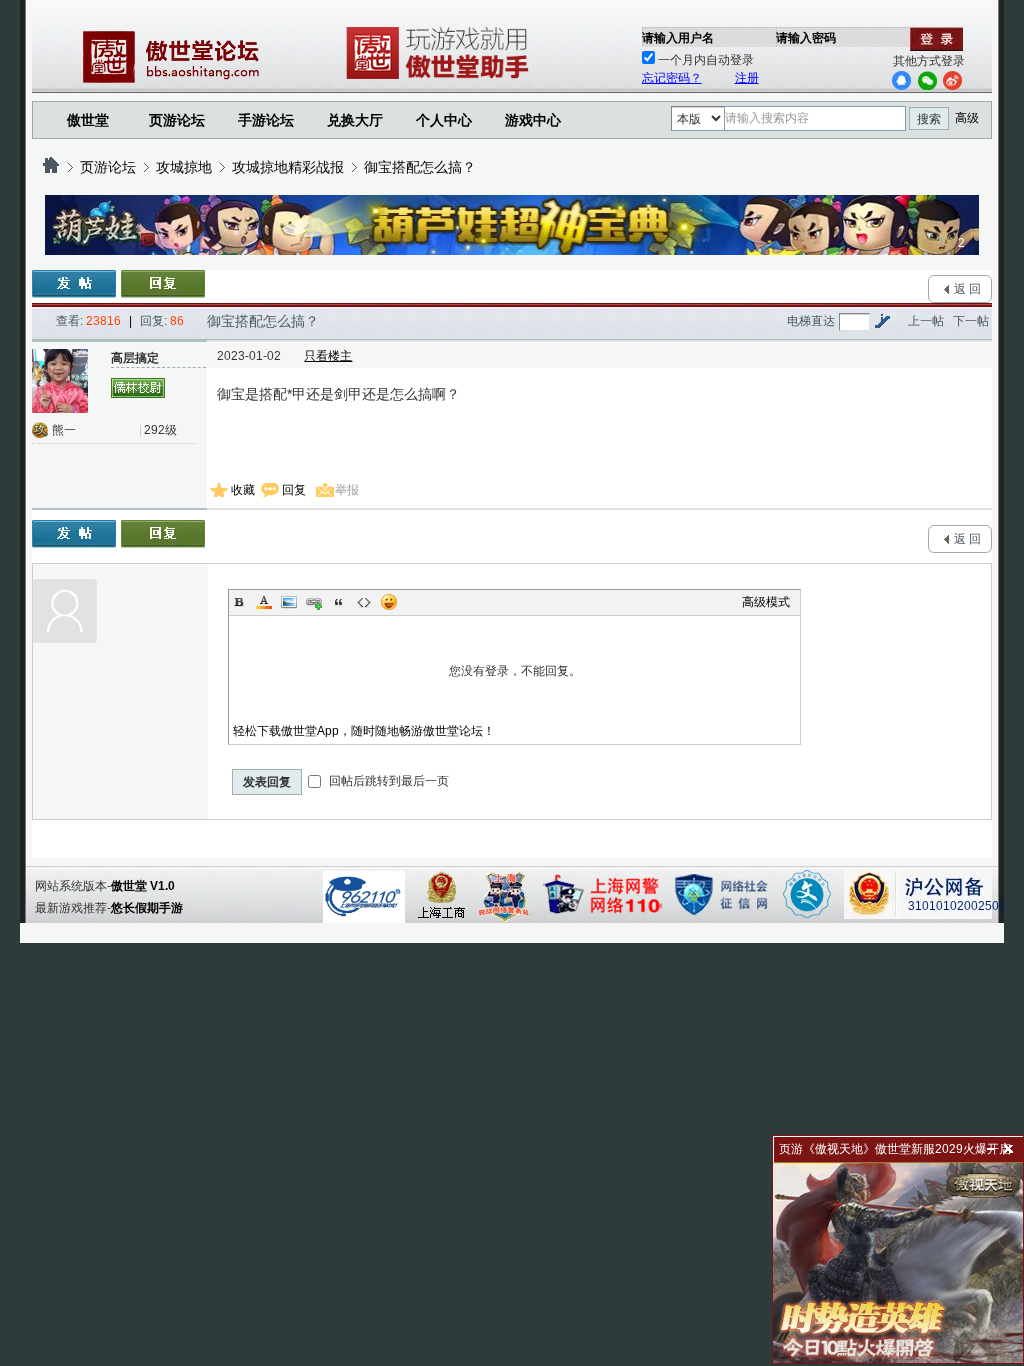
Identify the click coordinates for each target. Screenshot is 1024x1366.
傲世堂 (88, 120)
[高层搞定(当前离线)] (64, 381)
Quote (339, 602)
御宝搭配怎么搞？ (420, 167)
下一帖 (971, 321)
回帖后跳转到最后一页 (387, 781)
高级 (967, 118)
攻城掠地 (184, 167)
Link (314, 602)
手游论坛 (266, 120)
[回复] (163, 284)
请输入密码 (806, 38)
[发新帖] (74, 284)
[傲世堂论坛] (51, 167)
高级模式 (766, 602)
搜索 (929, 119)
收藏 (243, 490)
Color (264, 602)
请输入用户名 (678, 38)
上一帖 (926, 321)
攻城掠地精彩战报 (288, 167)
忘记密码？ (672, 78)
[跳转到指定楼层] (882, 321)
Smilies (389, 602)
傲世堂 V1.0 (143, 886)
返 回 (967, 289)
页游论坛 (177, 120)
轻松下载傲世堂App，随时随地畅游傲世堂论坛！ (364, 731)
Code (364, 602)
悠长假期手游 (147, 908)
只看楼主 (328, 356)
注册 (747, 78)
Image (289, 602)
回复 (294, 490)
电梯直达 (811, 321)
